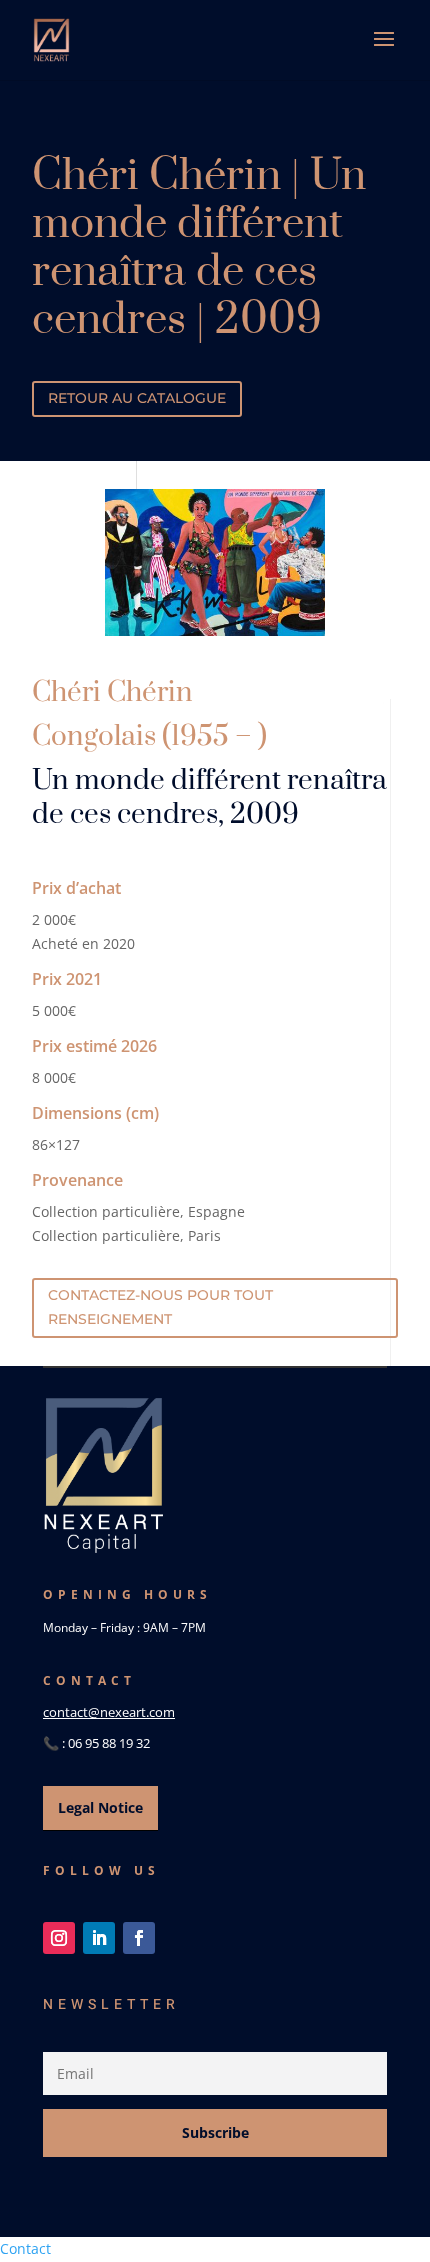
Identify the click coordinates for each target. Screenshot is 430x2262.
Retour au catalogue (137, 398)
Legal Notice (100, 1807)
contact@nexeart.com (109, 1712)
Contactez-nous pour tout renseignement (160, 1307)
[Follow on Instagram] (59, 1938)
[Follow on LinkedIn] (99, 1938)
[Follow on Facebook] (139, 1938)
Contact (25, 2248)
